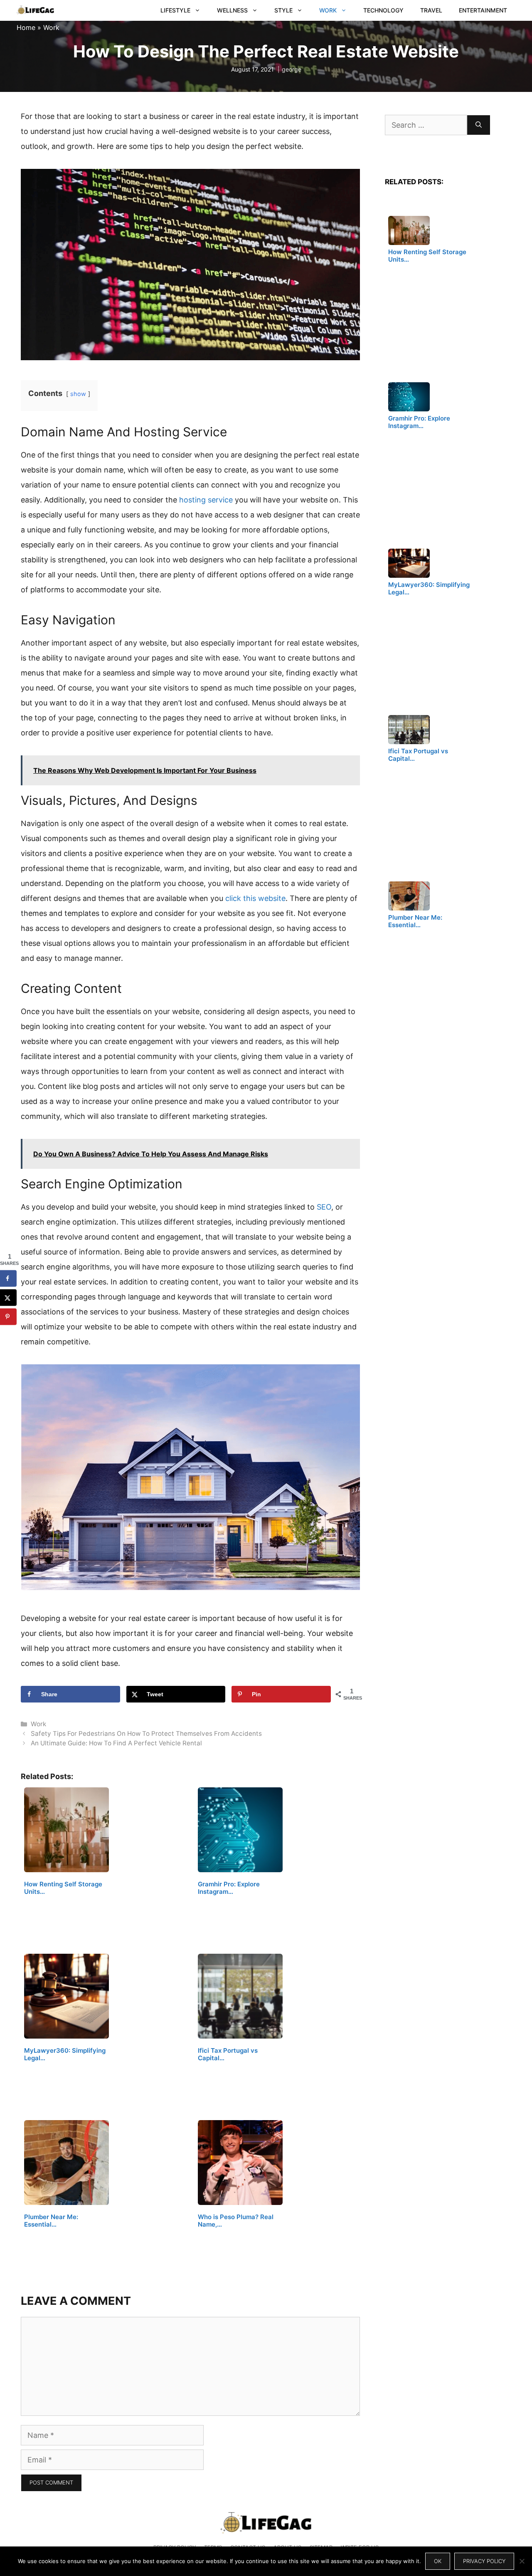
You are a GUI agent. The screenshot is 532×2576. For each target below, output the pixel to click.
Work (328, 10)
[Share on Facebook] (8, 1279)
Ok (438, 2561)
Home (26, 27)
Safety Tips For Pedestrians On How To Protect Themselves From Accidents (146, 1733)
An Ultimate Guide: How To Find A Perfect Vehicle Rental (116, 1743)
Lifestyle (175, 10)
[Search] (479, 125)
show (78, 394)
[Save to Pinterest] (8, 1317)
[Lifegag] (35, 10)
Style (283, 10)
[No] (522, 2561)
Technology (383, 10)
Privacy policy (484, 2561)
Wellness (232, 10)
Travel (431, 10)
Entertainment (483, 10)
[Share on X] (8, 1298)
